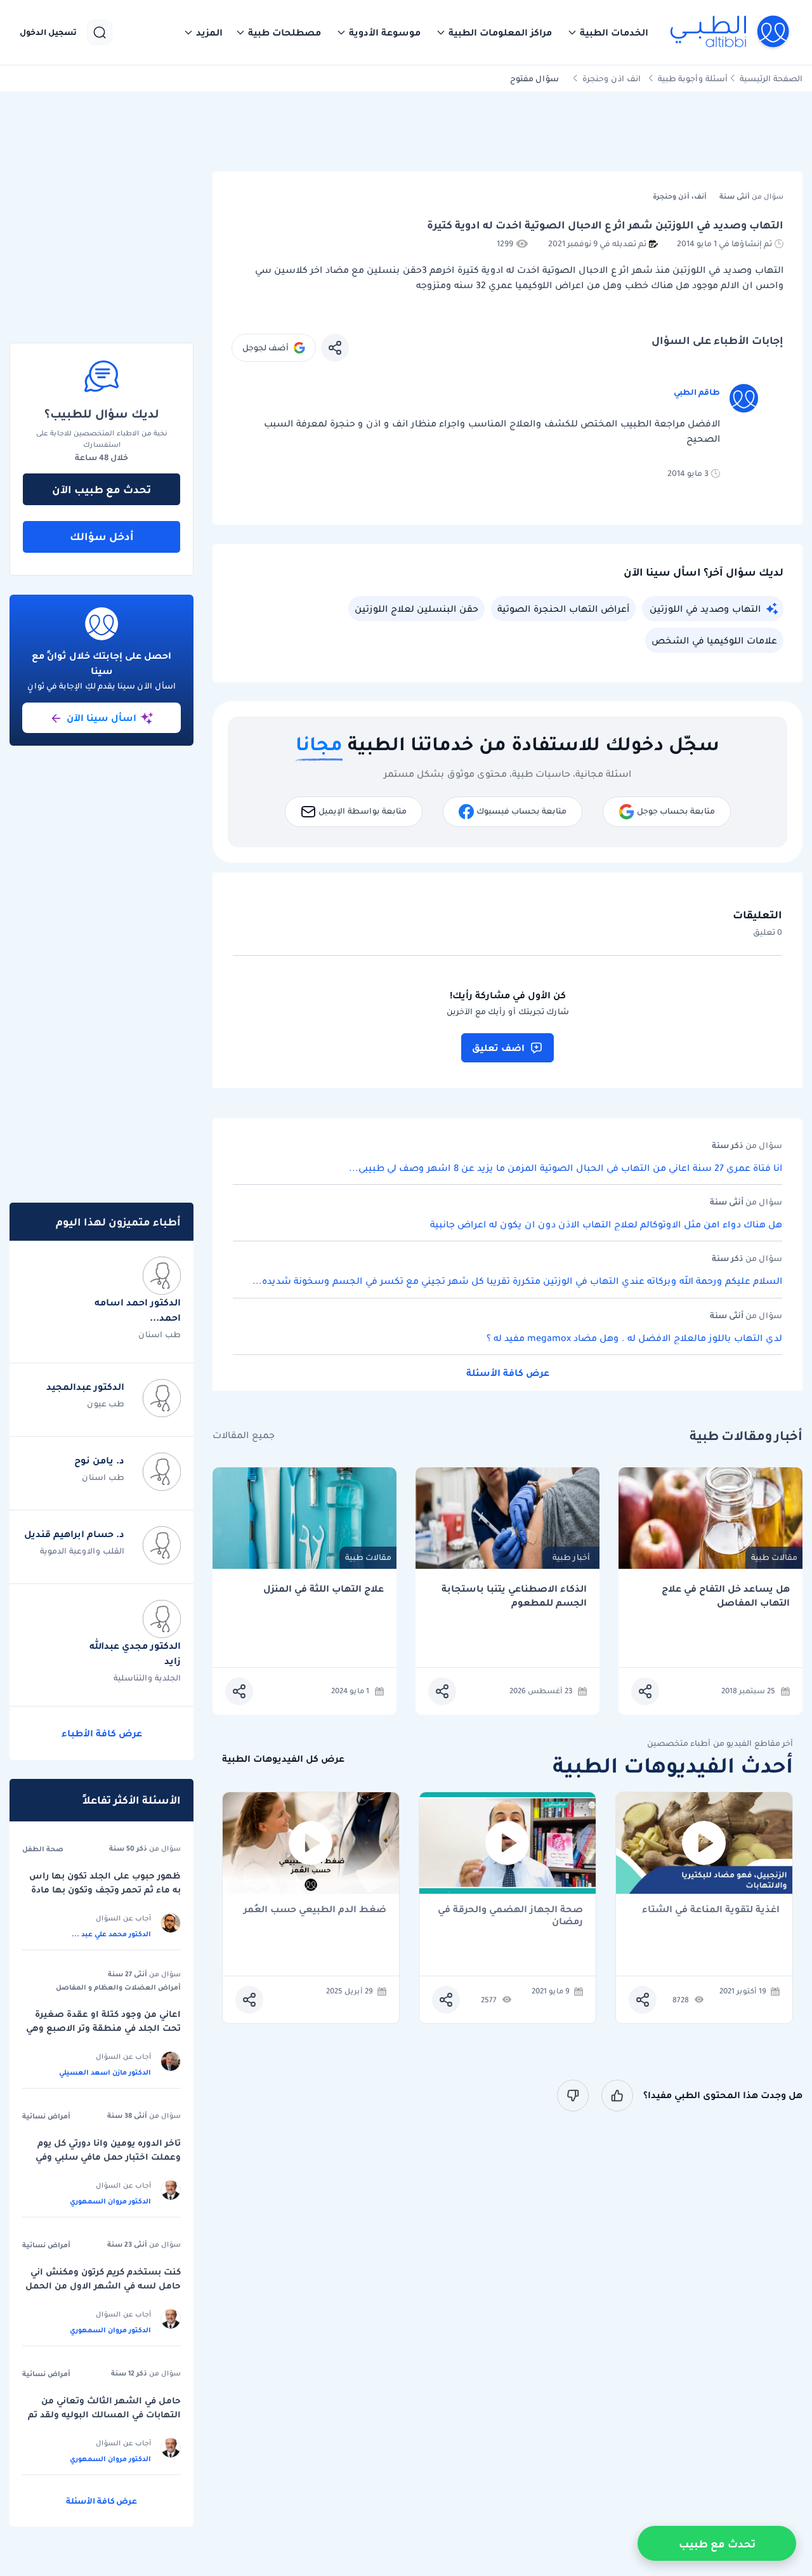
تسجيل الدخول (48, 32)
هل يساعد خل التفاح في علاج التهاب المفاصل (726, 1596)
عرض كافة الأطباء (102, 1733)
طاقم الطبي (697, 392)
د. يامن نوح (99, 1460)
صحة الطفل (43, 1849)
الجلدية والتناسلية (147, 1678)
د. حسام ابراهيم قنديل (74, 1534)
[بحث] (100, 32)
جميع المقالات (244, 1435)
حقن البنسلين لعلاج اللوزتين (416, 609)
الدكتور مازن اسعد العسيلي (105, 2072)
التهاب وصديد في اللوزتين (705, 609)
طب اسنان (160, 1334)
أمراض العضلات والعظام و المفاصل (118, 1987)
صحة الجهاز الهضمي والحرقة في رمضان (510, 1915)
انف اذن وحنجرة (612, 78)
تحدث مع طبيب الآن (101, 489)
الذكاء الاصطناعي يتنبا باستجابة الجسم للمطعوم (514, 1596)
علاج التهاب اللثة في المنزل (324, 1589)
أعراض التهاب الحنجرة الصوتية (563, 609)
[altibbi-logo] (730, 32)
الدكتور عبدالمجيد (85, 1387)
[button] (608, 32)
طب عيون (106, 1404)
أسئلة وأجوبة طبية (693, 78)
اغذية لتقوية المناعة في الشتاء (711, 1910)
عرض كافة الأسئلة (508, 1373)
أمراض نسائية (46, 2116)
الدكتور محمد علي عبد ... (111, 1934)
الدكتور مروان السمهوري (110, 2201)
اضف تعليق (498, 1048)
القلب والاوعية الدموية (82, 1551)
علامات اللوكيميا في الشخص (714, 640)
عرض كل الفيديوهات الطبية (283, 1759)
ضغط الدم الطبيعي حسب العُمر (315, 1910)
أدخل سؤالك (102, 536)
